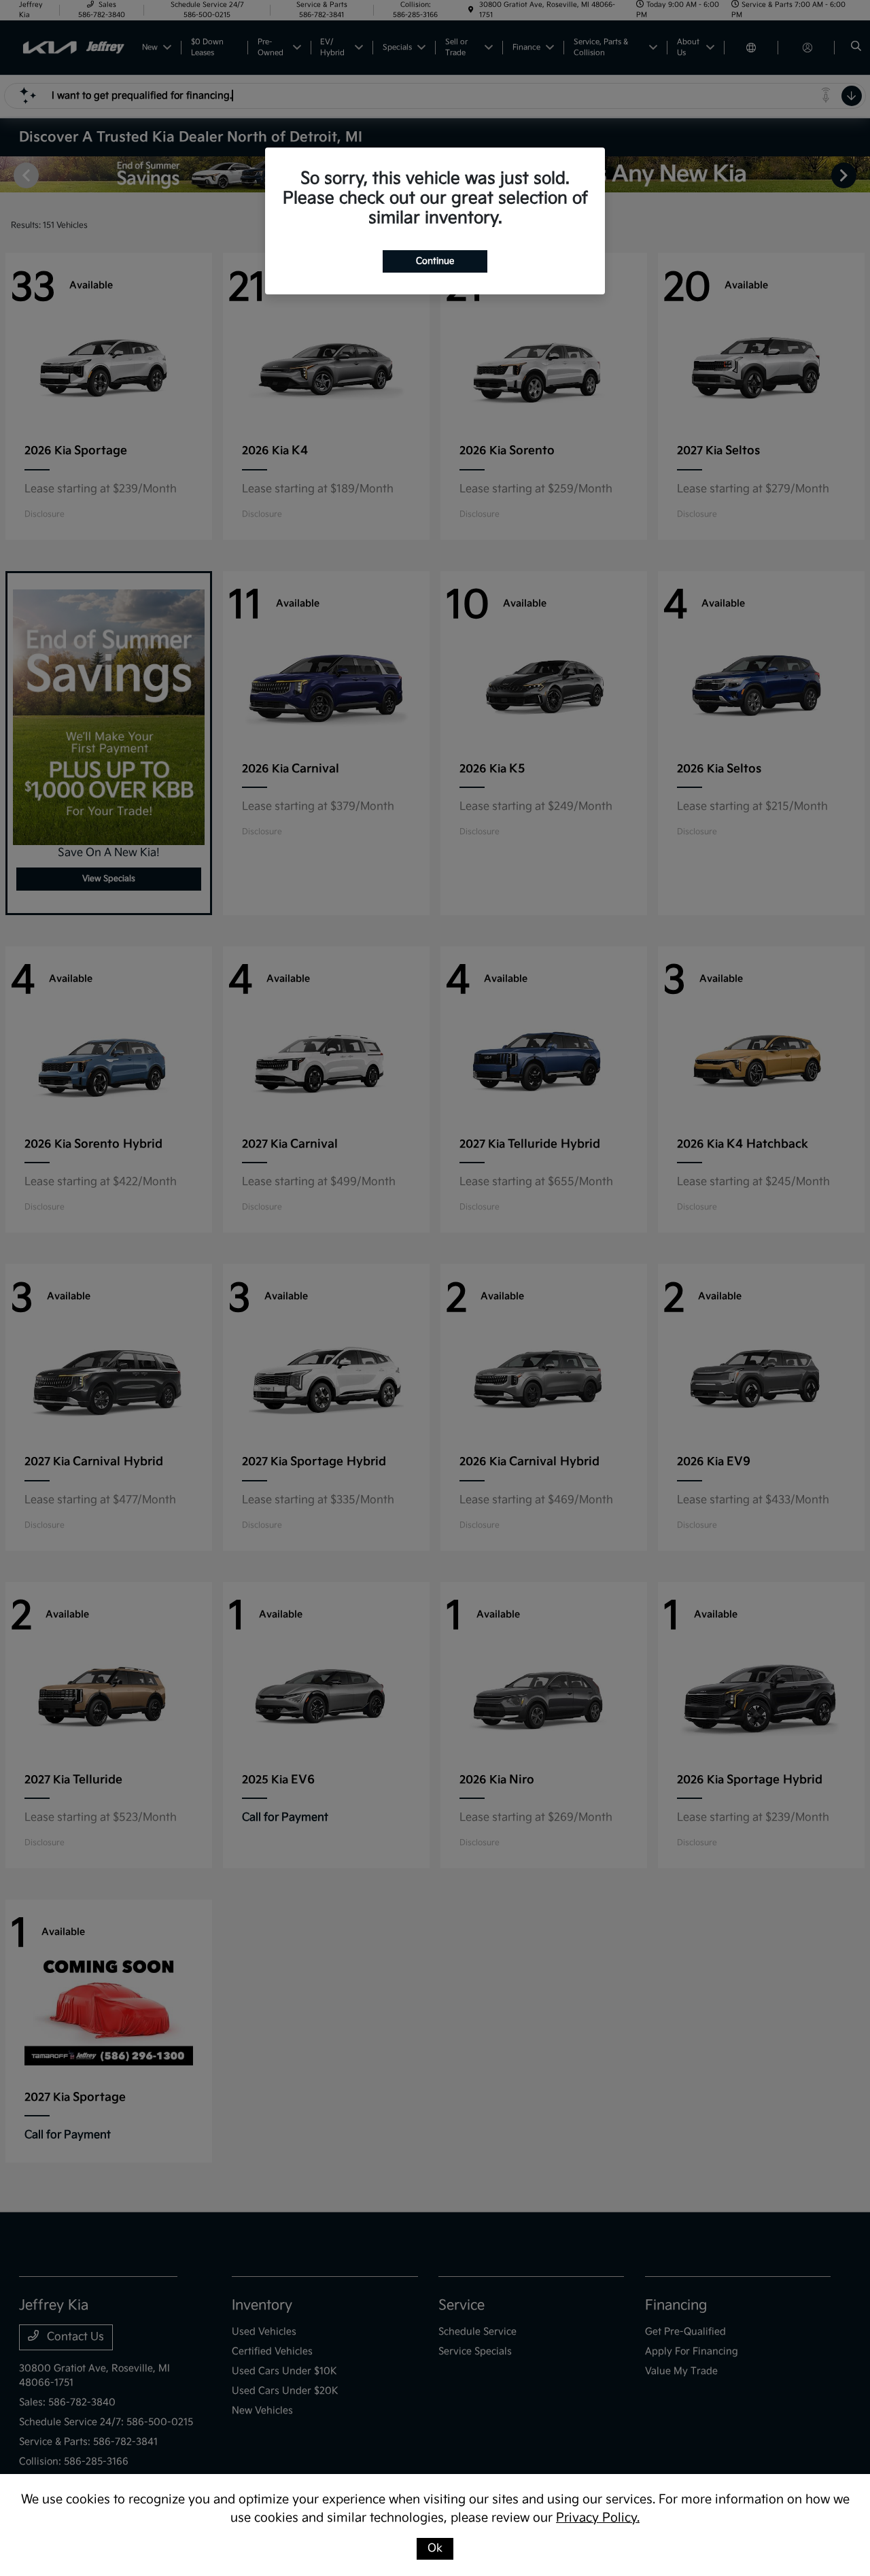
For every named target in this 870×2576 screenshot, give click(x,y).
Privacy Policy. (598, 2518)
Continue (435, 261)
